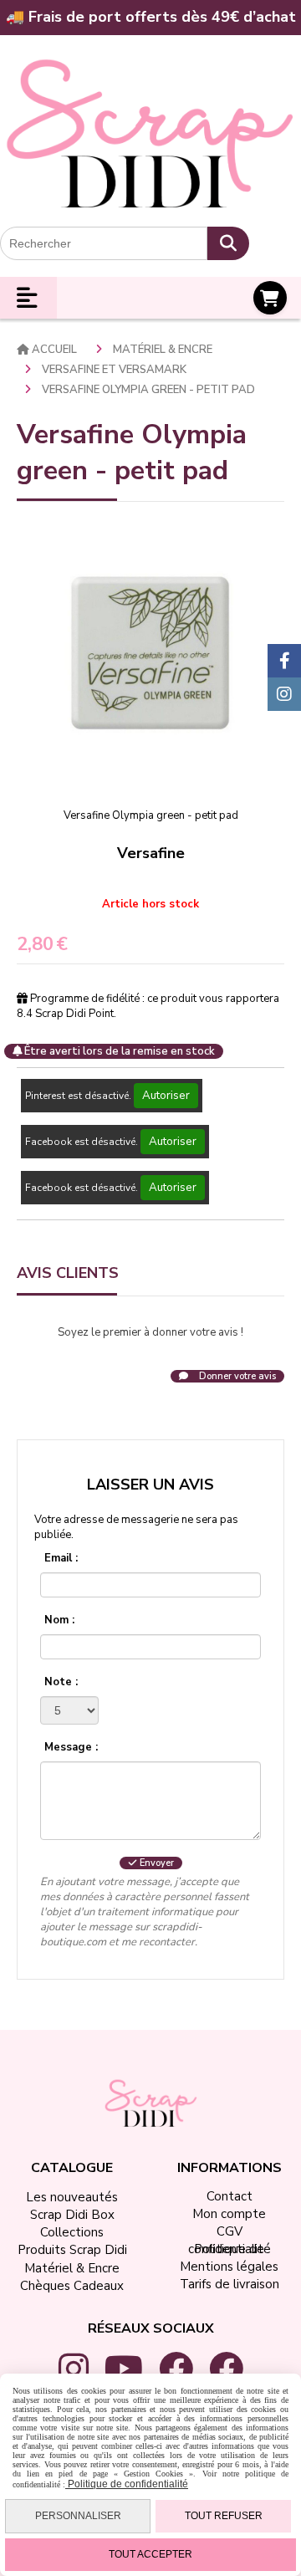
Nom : (59, 1620)
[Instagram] (284, 694)
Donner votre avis (236, 1376)
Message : (71, 1747)
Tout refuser (224, 2516)
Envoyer (156, 1863)
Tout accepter (150, 2554)
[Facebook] (284, 661)
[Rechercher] (228, 243)
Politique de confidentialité (127, 2484)
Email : (61, 1558)
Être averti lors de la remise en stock (118, 1051)
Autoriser (166, 1096)
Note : (61, 1682)
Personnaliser (78, 2516)
